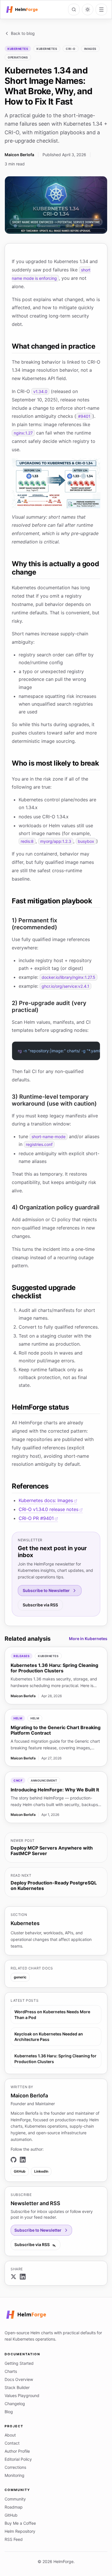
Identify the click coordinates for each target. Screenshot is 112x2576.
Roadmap (14, 2507)
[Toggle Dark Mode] (88, 10)
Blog (9, 2412)
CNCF (18, 1780)
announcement (44, 1780)
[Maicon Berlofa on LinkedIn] (23, 2160)
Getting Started (19, 2363)
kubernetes (47, 49)
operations (18, 57)
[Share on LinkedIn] (23, 2277)
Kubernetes (18, 49)
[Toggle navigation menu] (101, 10)
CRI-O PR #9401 (36, 1518)
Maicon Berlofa (19, 155)
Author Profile (17, 2451)
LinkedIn (41, 2171)
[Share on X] (13, 2277)
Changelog (15, 2404)
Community (15, 2499)
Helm (18, 1718)
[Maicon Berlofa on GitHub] (13, 2160)
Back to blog (23, 33)
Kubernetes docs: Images (46, 1500)
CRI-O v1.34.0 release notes (49, 1509)
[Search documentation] (74, 10)
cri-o (71, 49)
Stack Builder (17, 2387)
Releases (22, 1656)
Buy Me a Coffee (20, 2523)
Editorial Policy (18, 2459)
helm (35, 1718)
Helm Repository (20, 2531)
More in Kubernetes (88, 1639)
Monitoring (15, 2475)
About (10, 2435)
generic (20, 1977)
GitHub (20, 2171)
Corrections (15, 2467)
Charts (11, 2371)
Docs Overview (19, 2379)
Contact (12, 2443)
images (90, 49)
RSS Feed (14, 2539)
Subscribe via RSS (40, 1605)
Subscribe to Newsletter (46, 1590)
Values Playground (22, 2395)
